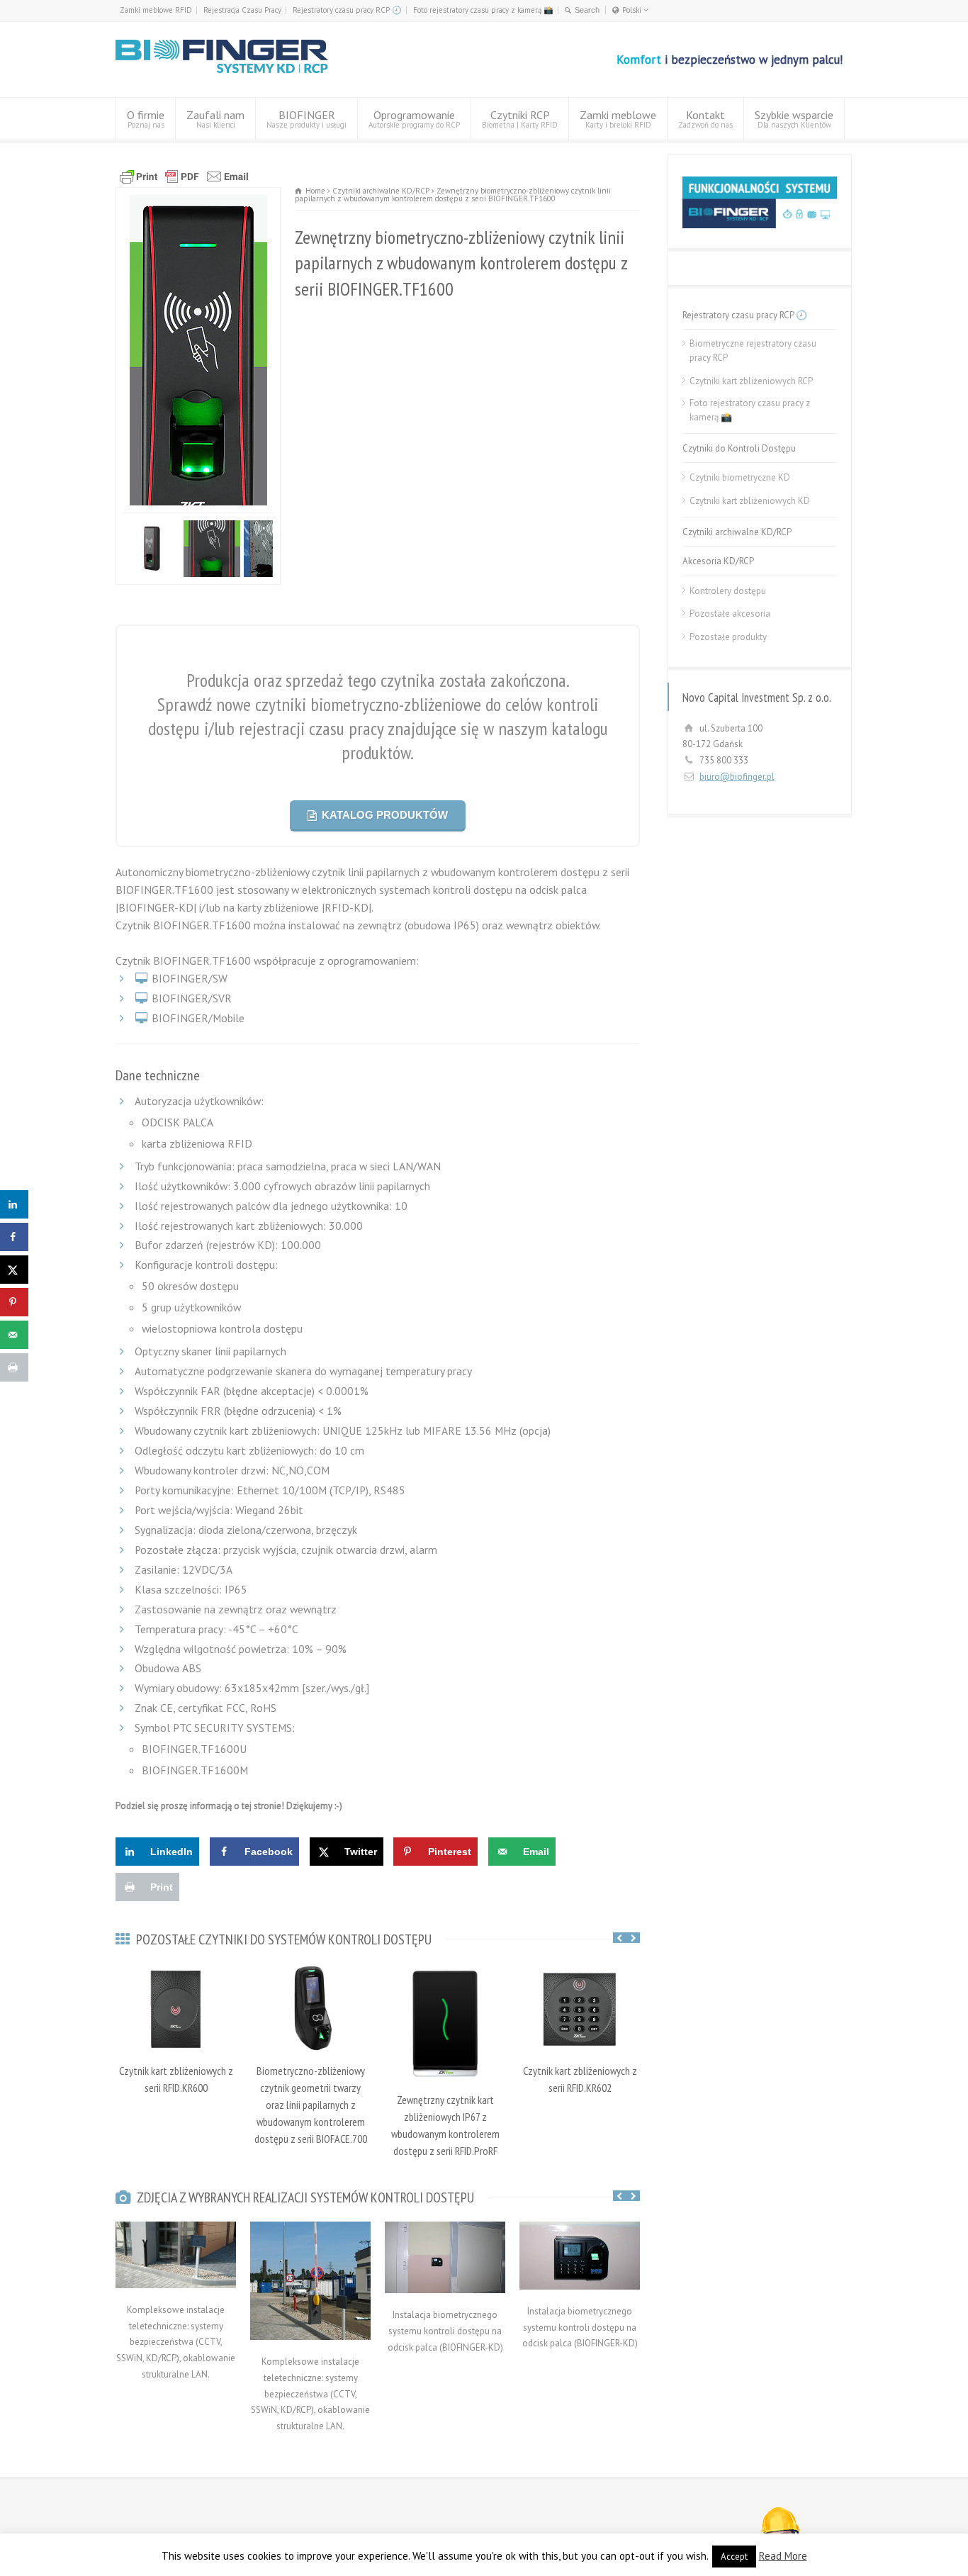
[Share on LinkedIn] (14, 1204)
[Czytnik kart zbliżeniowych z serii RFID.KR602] (580, 2007)
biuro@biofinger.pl (737, 777)
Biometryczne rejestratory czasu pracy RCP (753, 351)
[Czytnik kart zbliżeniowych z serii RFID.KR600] (176, 2007)
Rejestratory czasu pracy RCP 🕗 (347, 10)
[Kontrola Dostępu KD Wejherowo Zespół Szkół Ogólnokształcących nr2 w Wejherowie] (445, 2320)
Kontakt (705, 119)
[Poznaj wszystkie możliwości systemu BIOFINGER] (760, 225)
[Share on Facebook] (14, 1237)
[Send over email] (14, 1335)
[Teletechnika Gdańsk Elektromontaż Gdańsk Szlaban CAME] (310, 2367)
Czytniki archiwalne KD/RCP (737, 532)
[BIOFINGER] (222, 71)
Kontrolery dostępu (728, 591)
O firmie (146, 119)
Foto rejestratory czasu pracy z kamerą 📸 (483, 10)
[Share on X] (14, 1270)
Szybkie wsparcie (794, 119)
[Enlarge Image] (198, 195)
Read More (783, 2556)
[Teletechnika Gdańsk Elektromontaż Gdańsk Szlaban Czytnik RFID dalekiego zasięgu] (176, 2314)
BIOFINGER (306, 119)
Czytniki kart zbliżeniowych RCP (751, 381)
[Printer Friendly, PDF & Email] (378, 177)
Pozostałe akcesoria (730, 614)
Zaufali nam (215, 119)
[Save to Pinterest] (14, 1302)
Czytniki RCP (520, 119)
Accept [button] (734, 2557)
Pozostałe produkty (728, 637)
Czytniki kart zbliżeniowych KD (750, 501)
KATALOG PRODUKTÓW (385, 859)
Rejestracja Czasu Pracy (242, 10)
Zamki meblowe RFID (156, 10)
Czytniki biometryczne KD (740, 477)
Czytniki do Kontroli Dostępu (739, 448)
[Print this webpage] (14, 1367)
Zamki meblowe (618, 119)
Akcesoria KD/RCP (718, 561)
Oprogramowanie (414, 119)
